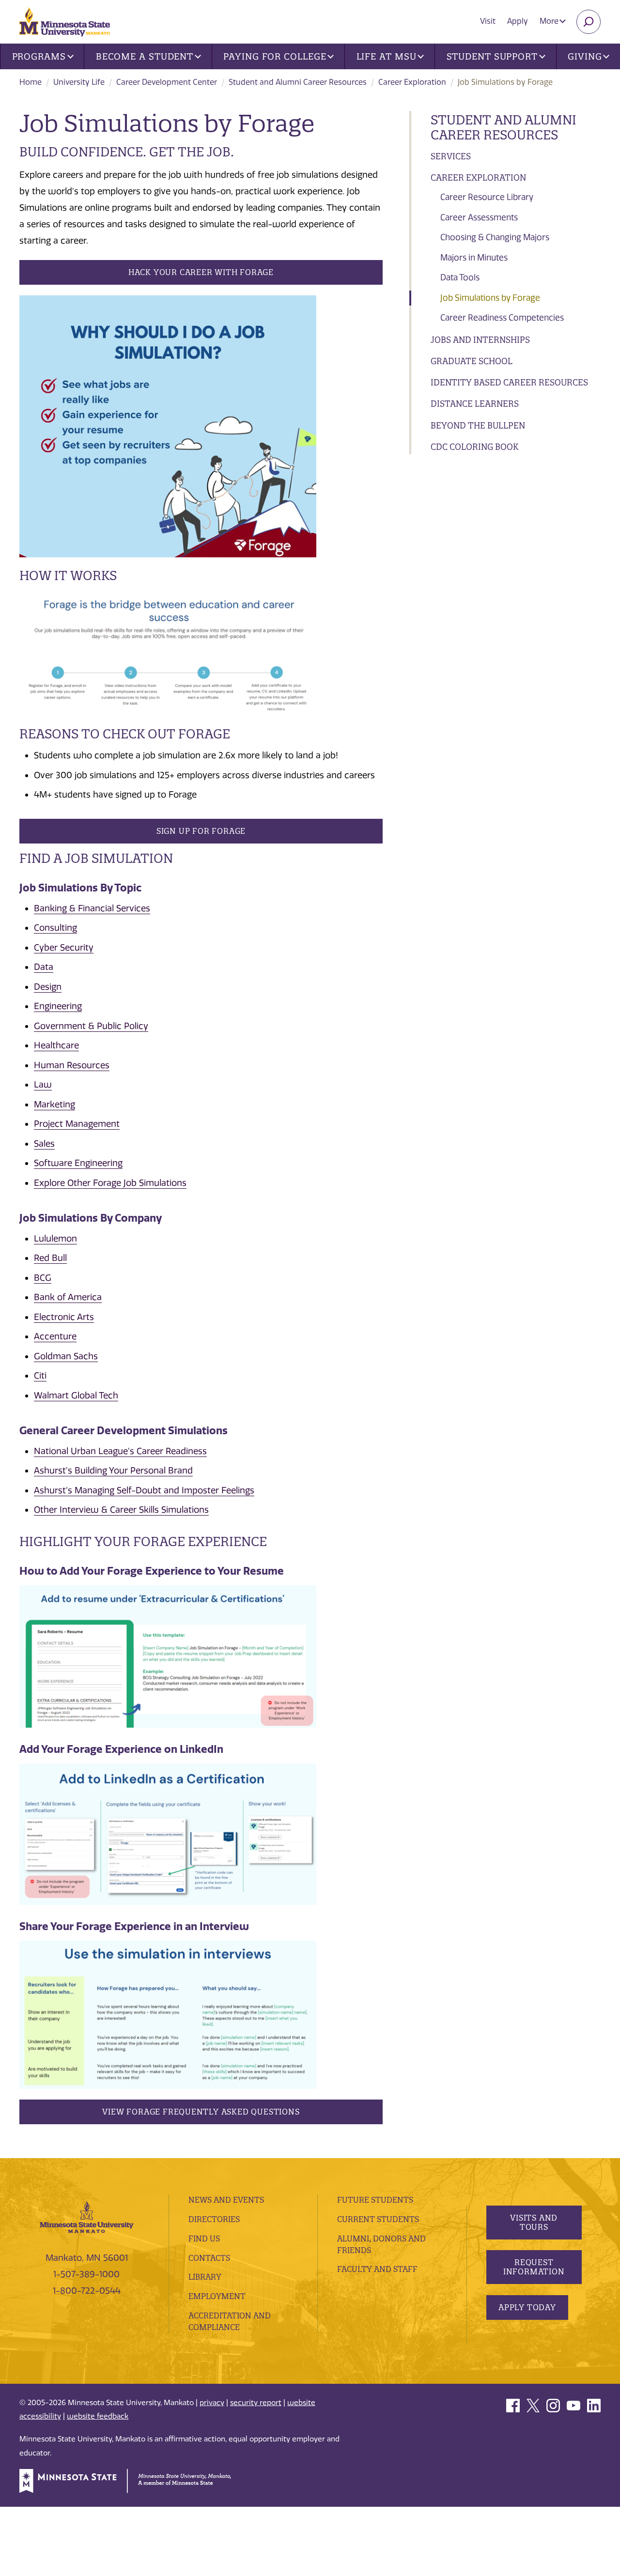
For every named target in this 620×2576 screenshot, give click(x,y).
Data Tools (460, 277)
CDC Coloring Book (474, 447)
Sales (44, 1144)
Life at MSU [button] (387, 56)
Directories (214, 2219)
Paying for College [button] (275, 56)
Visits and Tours (534, 2222)
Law (43, 1085)
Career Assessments (479, 217)
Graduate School (472, 361)
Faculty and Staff (377, 2269)
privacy (212, 2403)
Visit (488, 21)
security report (256, 2403)
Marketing (54, 1104)
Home (31, 82)
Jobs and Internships (480, 340)
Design (48, 987)
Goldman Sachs (66, 1356)
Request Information (534, 2267)
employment (217, 2296)
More (550, 21)
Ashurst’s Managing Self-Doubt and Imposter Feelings (144, 1490)
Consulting (55, 928)
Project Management (77, 1124)
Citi (40, 1376)
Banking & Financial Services (92, 908)
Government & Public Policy (91, 1026)
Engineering (58, 1006)
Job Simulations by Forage (490, 298)
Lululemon (55, 1239)
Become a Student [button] (145, 56)
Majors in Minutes (474, 258)
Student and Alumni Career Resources (298, 82)
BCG (43, 1278)
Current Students (378, 2219)
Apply (518, 21)
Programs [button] (39, 56)
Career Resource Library (487, 197)
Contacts (209, 2258)
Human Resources (72, 1065)
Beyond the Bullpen (478, 425)
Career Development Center (167, 82)
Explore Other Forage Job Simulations (110, 1183)
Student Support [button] (492, 56)
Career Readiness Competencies (502, 318)
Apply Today (527, 2307)
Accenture (55, 1336)
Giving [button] (585, 56)
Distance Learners (475, 404)
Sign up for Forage (201, 831)
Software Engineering (78, 1163)
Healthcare (56, 1045)
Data (44, 967)
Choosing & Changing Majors (495, 237)
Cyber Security (64, 948)
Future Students (375, 2200)
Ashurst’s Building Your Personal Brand (113, 1471)
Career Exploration (412, 82)
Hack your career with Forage (201, 272)
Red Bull (50, 1258)
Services (451, 156)
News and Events (226, 2200)
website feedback (98, 2416)
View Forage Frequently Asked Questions (201, 2112)
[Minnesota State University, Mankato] (87, 2216)
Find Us (204, 2239)
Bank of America (68, 1297)
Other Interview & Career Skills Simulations (121, 1510)
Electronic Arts (64, 1317)
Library (205, 2277)
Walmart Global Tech (76, 1395)
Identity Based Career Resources (509, 382)
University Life (79, 82)
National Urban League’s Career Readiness (120, 1451)
